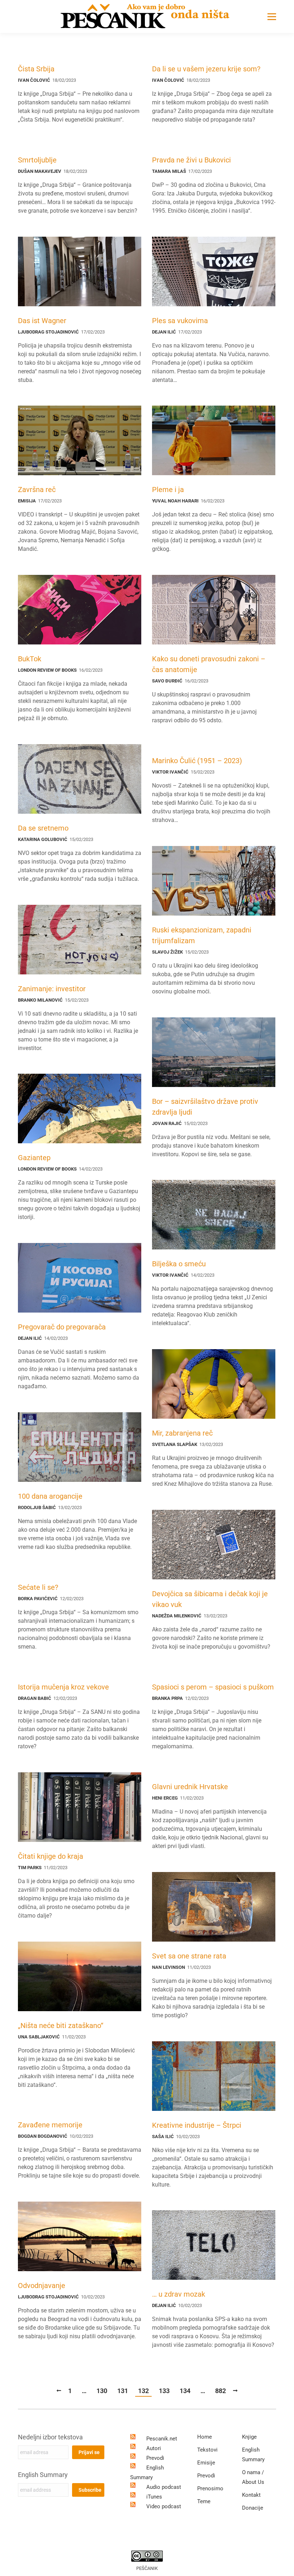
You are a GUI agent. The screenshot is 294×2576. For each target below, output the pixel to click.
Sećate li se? (38, 1587)
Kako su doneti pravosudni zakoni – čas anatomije (209, 664)
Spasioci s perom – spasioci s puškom (213, 1687)
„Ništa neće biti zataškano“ (61, 2026)
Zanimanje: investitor (52, 989)
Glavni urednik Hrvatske (190, 1787)
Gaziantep (34, 1158)
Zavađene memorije (50, 2125)
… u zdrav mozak (179, 2294)
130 (102, 2391)
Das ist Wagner (42, 321)
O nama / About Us (253, 2477)
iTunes (154, 2497)
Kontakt (251, 2495)
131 (123, 2391)
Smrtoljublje (37, 160)
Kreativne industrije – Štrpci (197, 2125)
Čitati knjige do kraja (51, 1856)
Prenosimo (210, 2488)
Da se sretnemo (43, 828)
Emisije (206, 2463)
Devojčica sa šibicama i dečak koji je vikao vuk (210, 1599)
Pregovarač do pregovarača (62, 1327)
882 (220, 2391)
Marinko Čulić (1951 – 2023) (197, 761)
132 (143, 2391)
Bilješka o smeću (179, 1264)
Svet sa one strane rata (189, 1956)
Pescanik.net (162, 2439)
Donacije (253, 2508)
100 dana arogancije (50, 1496)
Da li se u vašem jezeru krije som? (206, 69)
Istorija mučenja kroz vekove (63, 1687)
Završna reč (37, 490)
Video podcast (164, 2506)
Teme (204, 2501)
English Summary (43, 2475)
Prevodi (155, 2458)
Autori (154, 2448)
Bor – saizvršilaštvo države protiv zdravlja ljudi (205, 1107)
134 (185, 2391)
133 (164, 2391)
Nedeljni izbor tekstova (50, 2437)
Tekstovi (207, 2450)
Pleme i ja (168, 490)
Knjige (249, 2437)
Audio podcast (164, 2487)
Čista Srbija (36, 69)
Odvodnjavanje (42, 2286)
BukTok (30, 659)
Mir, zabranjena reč (182, 1433)
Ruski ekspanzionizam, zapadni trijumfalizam (202, 935)
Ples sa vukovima (180, 321)
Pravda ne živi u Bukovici (191, 160)
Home (205, 2437)
